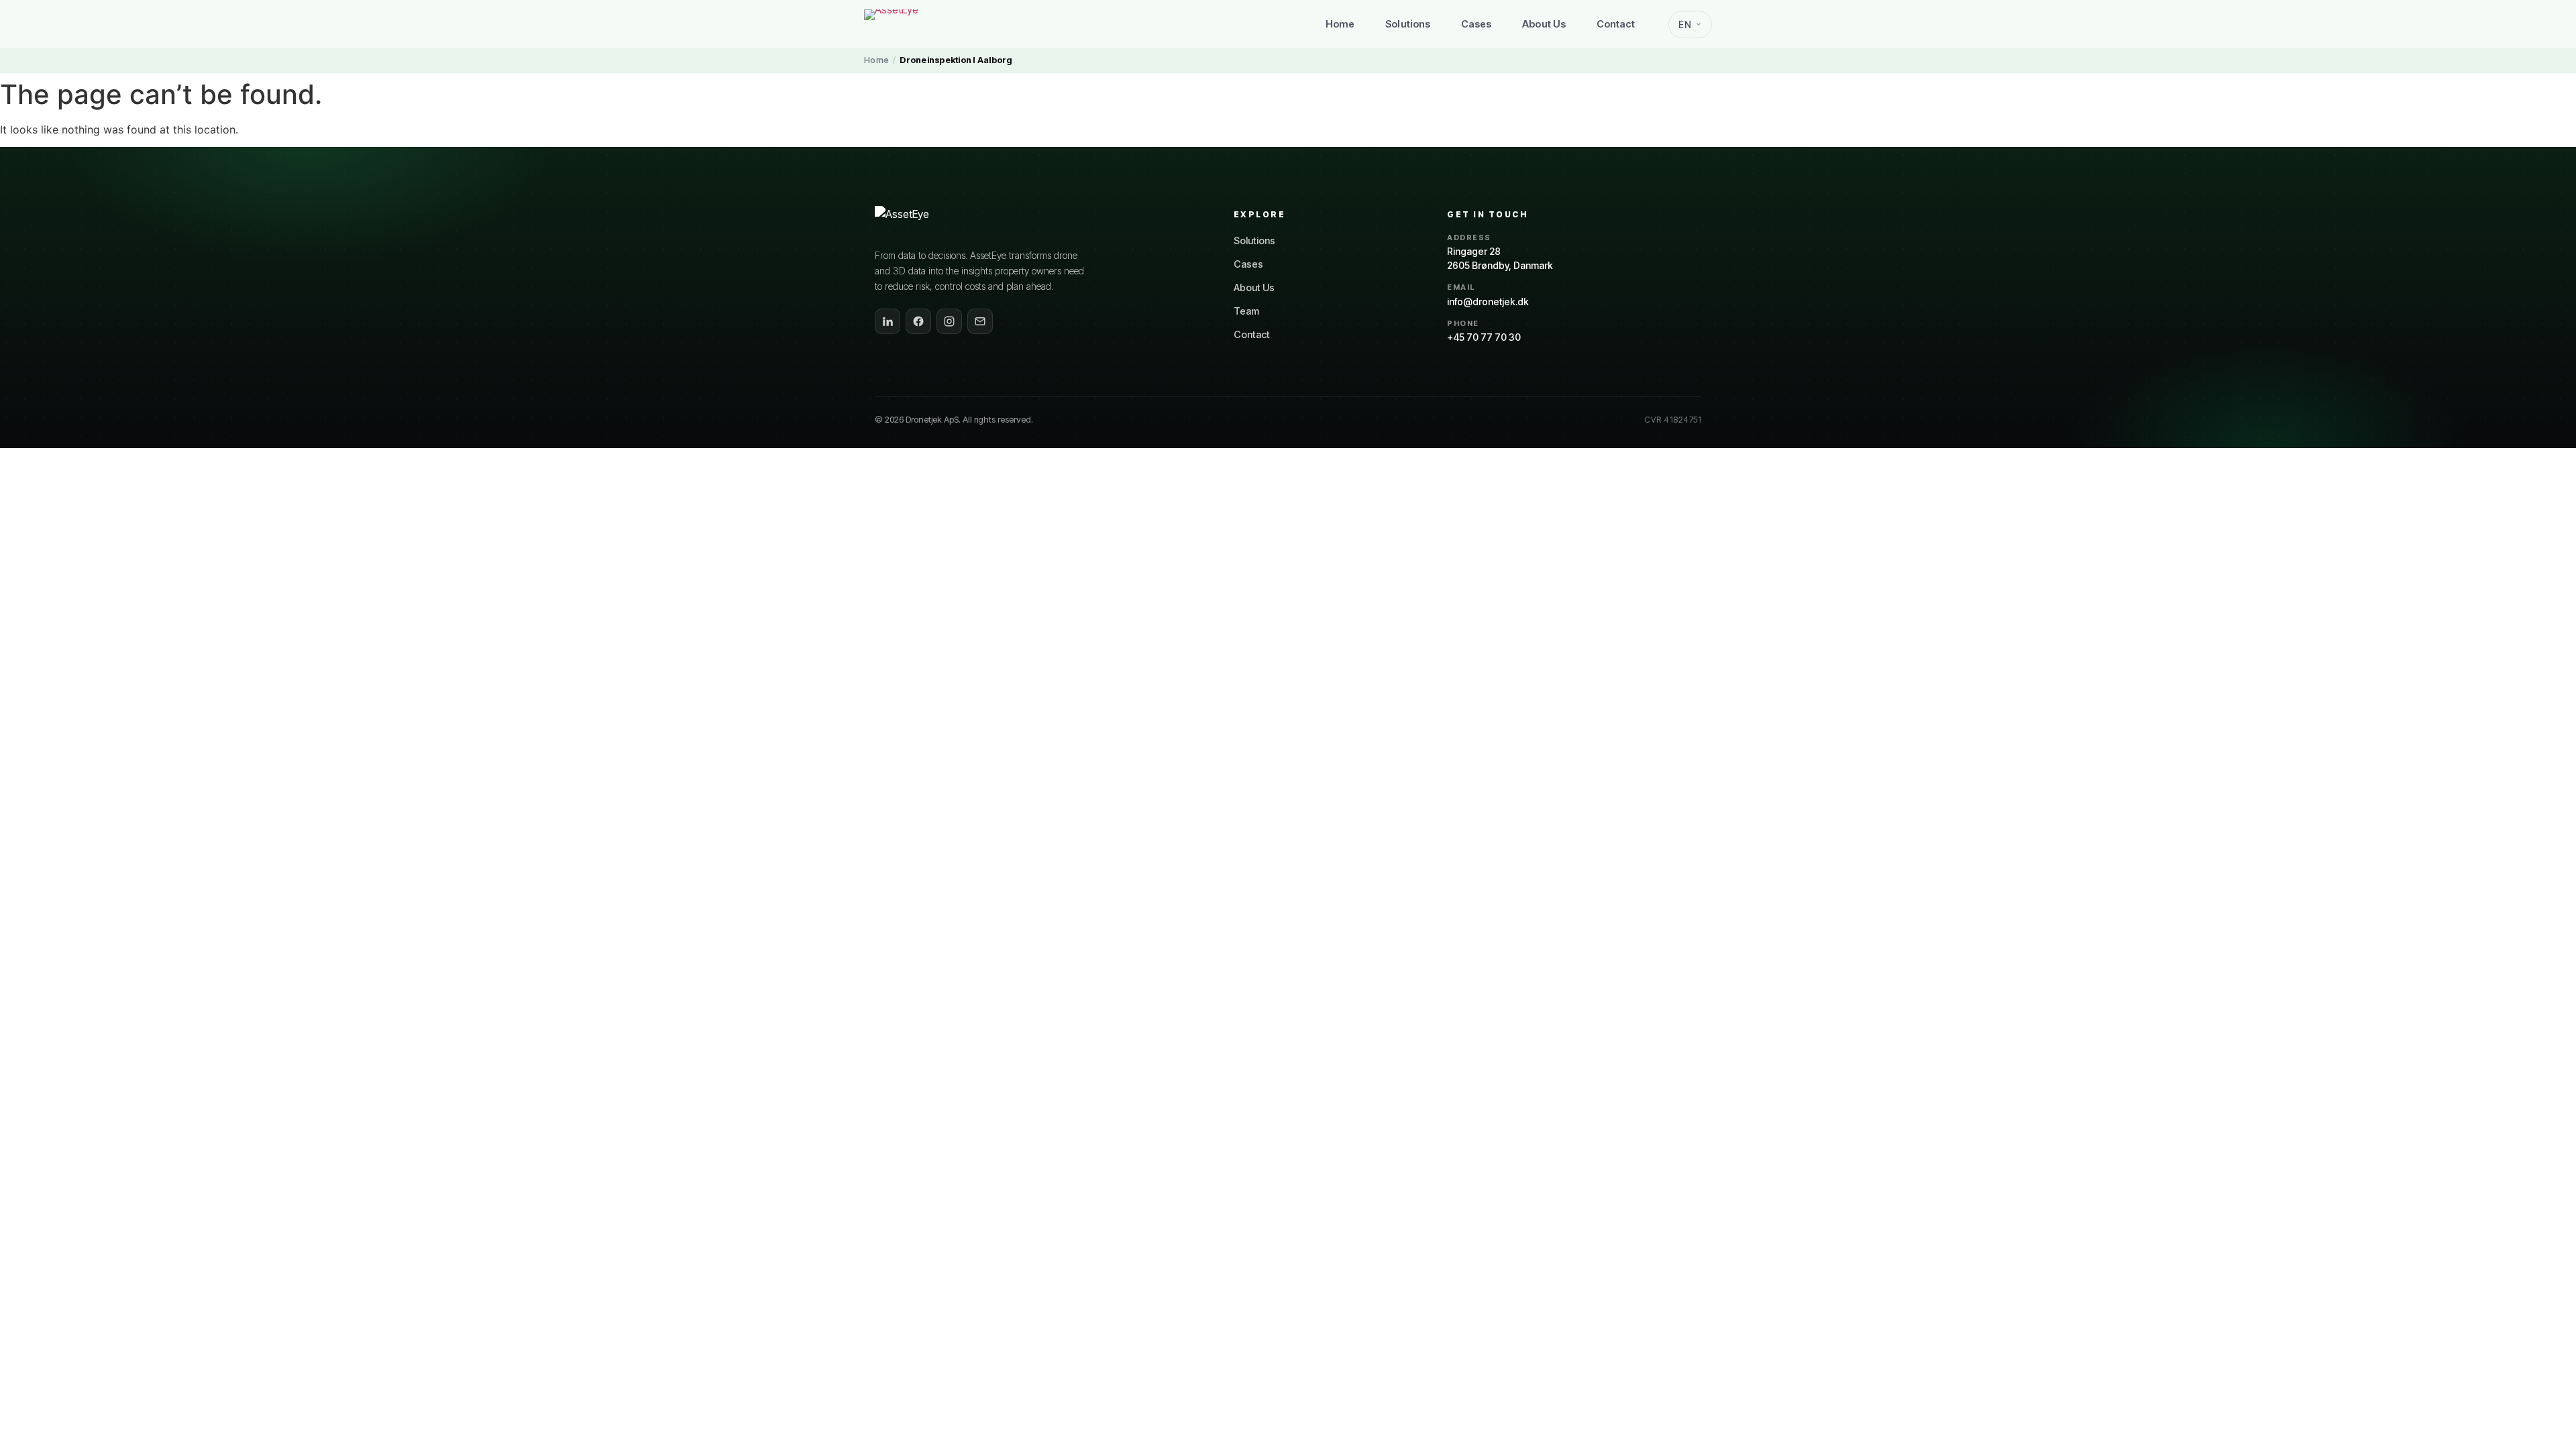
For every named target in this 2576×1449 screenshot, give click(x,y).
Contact (1616, 24)
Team (1246, 311)
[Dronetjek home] (928, 221)
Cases (1476, 24)
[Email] (980, 321)
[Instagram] (949, 321)
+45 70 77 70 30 (1484, 337)
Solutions (1408, 24)
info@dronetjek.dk (1488, 302)
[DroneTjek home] (918, 24)
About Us (1544, 24)
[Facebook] (918, 321)
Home (1340, 24)
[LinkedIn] (888, 321)
